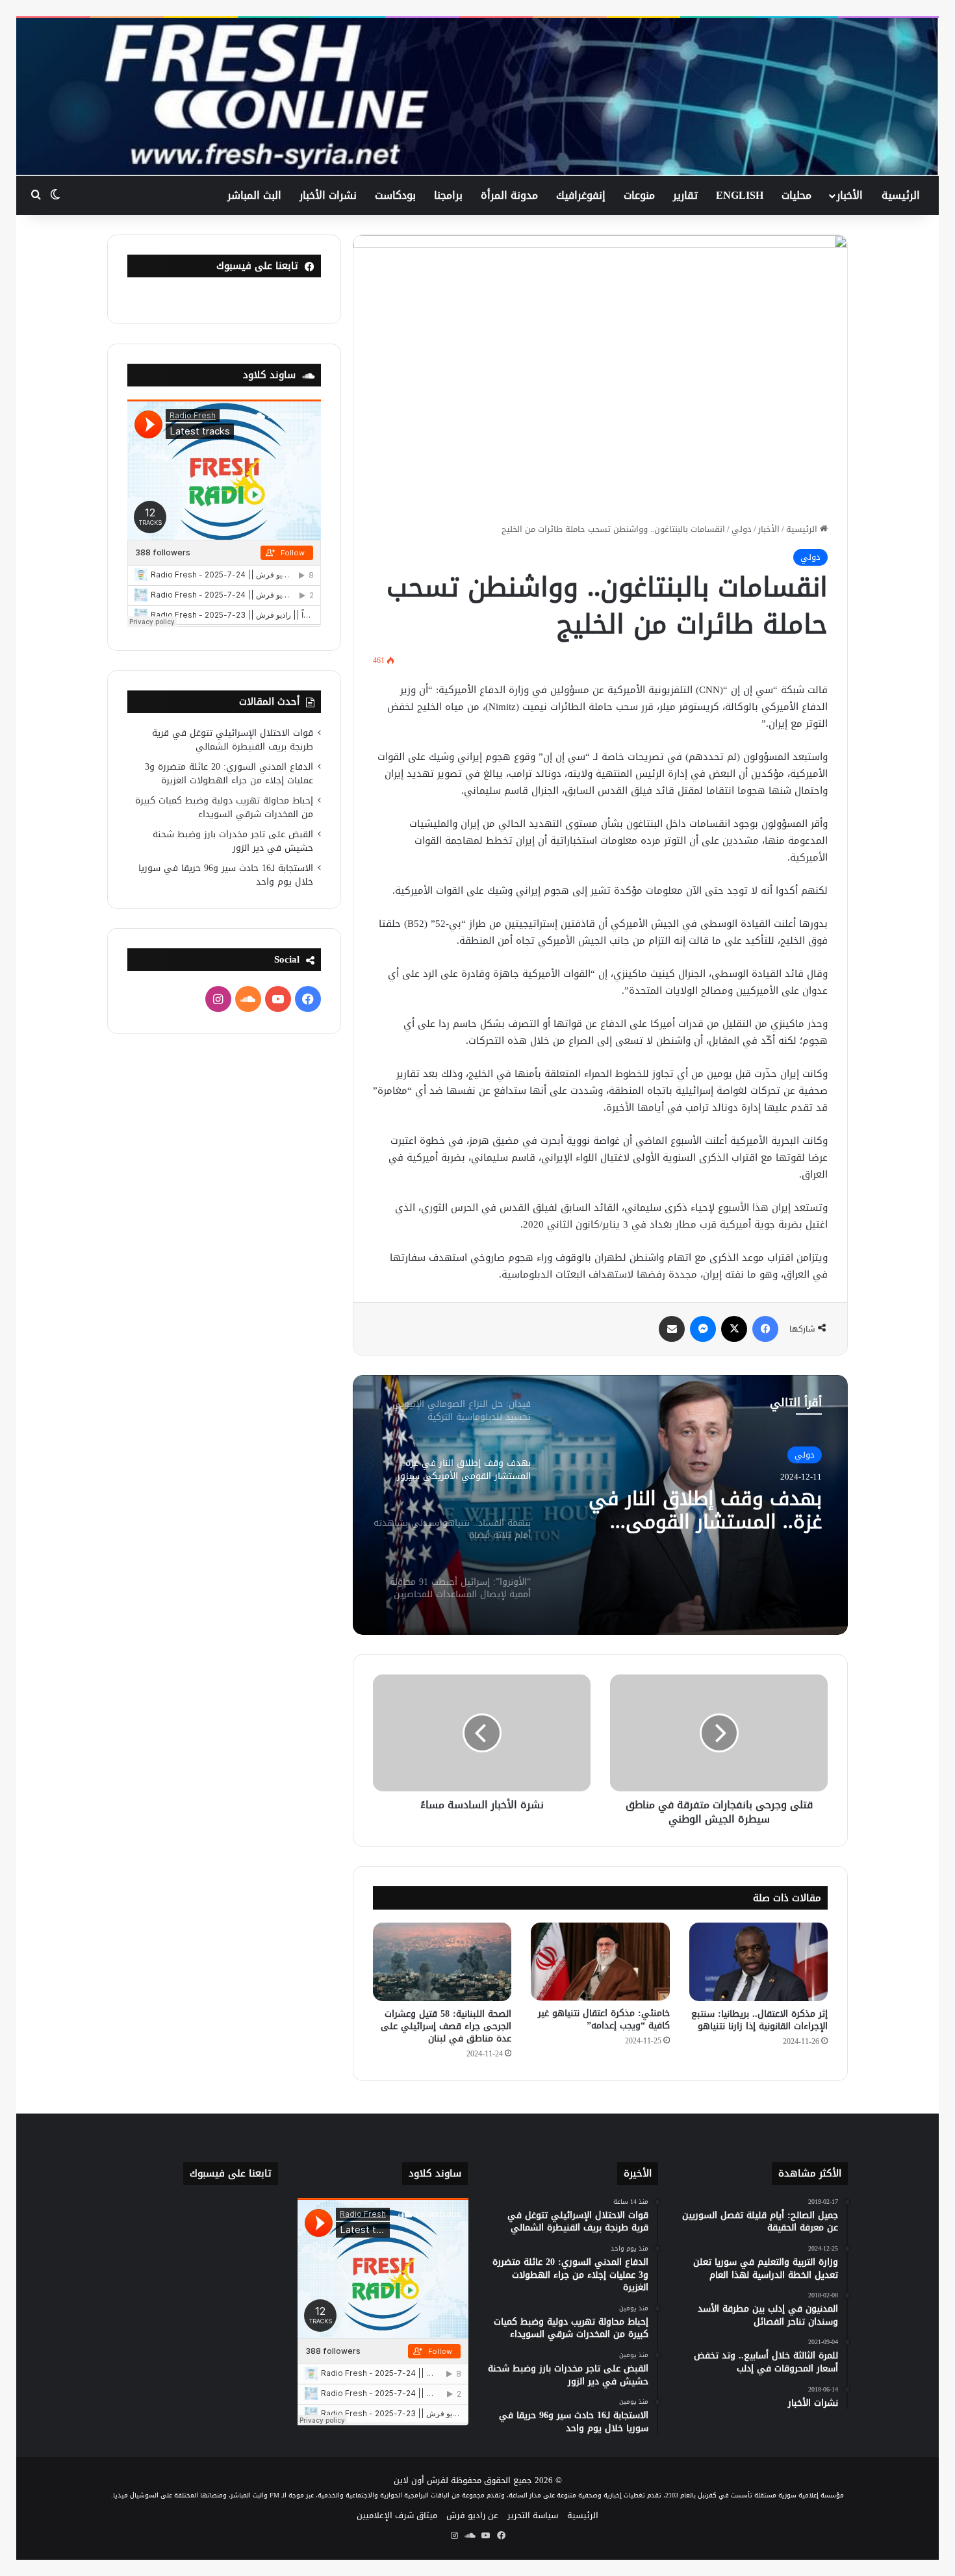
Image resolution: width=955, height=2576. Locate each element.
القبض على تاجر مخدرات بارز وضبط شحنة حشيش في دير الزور (233, 841)
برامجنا (448, 195)
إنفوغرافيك (581, 195)
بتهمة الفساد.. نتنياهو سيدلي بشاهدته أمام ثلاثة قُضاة (692, 1510)
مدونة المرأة (509, 195)
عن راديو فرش (472, 2515)
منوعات (639, 195)
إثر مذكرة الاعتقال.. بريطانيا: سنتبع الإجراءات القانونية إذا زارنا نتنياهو (759, 2020)
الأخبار (850, 195)
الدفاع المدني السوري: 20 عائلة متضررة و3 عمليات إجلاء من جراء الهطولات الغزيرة (229, 774)
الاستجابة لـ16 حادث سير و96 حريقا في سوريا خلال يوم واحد (226, 875)
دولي (742, 529)
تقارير (685, 195)
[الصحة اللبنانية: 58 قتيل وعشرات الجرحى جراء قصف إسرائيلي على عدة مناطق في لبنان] (442, 1962)
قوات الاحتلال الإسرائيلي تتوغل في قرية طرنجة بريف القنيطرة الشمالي (233, 740)
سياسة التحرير (533, 2515)
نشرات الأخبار (328, 195)
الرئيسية (901, 195)
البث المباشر (254, 195)
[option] (600, 1505)
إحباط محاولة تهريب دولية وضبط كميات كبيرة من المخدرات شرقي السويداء (224, 807)
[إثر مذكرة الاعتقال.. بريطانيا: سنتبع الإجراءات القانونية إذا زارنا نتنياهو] (758, 1962)
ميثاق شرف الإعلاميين (397, 2515)
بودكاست (395, 195)
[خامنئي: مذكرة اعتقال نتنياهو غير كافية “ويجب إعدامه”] (600, 1962)
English (740, 195)
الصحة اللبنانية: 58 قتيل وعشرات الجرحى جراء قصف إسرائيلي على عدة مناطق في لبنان (446, 2026)
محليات (796, 195)
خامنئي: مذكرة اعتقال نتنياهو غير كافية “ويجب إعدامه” (604, 2019)
